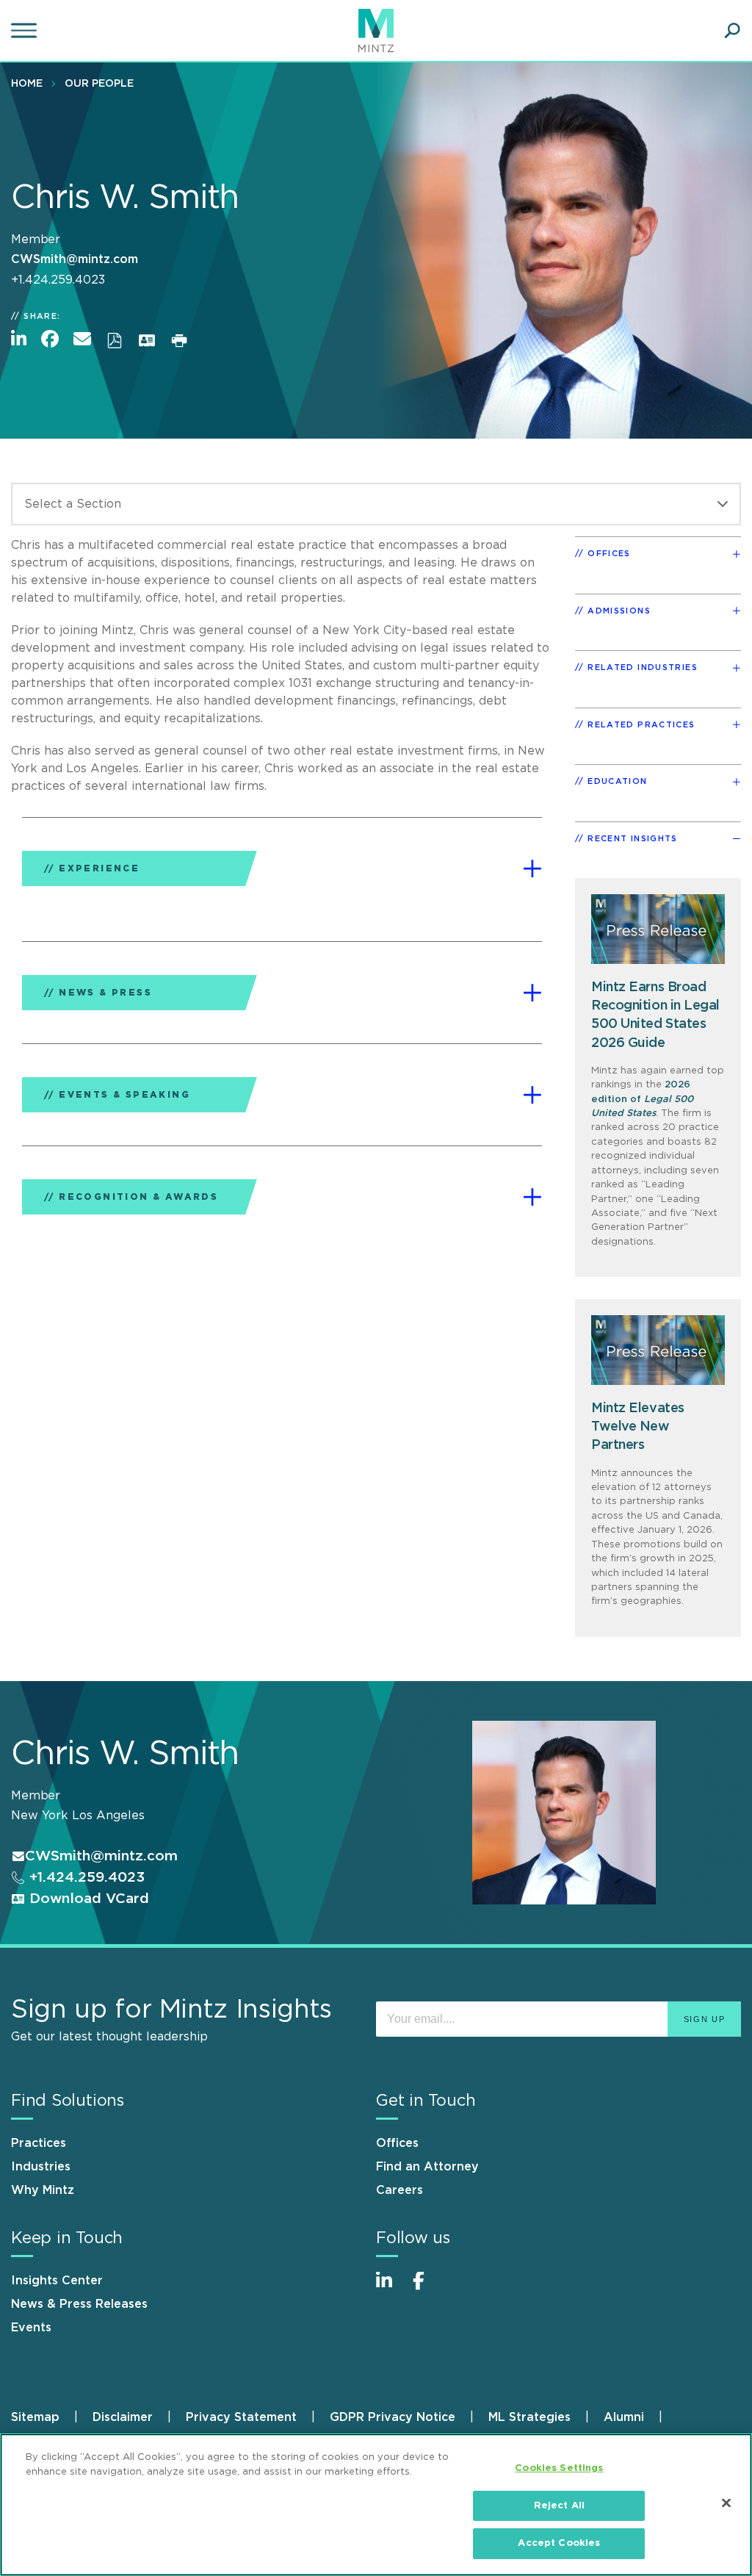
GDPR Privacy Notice (393, 2417)
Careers (399, 2190)
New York (40, 1816)
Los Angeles (108, 1816)
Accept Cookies (559, 2543)
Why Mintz (43, 2190)
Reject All (559, 2506)
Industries (41, 2167)
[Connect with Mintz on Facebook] (427, 2288)
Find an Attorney (427, 2167)
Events (31, 2328)
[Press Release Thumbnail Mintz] (658, 1350)
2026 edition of (642, 1099)
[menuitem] (30, 83)
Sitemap (35, 2417)
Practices (39, 2143)
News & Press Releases (79, 2304)
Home (27, 84)
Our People (99, 84)
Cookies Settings (559, 2468)
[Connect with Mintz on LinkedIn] (391, 2288)
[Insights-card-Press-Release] (658, 929)
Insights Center (57, 2281)
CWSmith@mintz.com (75, 259)
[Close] (726, 2503)
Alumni (624, 2417)
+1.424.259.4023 (85, 1878)
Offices (397, 2143)
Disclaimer (123, 2417)
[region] (376, 2505)
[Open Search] (732, 31)
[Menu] (26, 31)
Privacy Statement (241, 2417)
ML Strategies (529, 2417)
